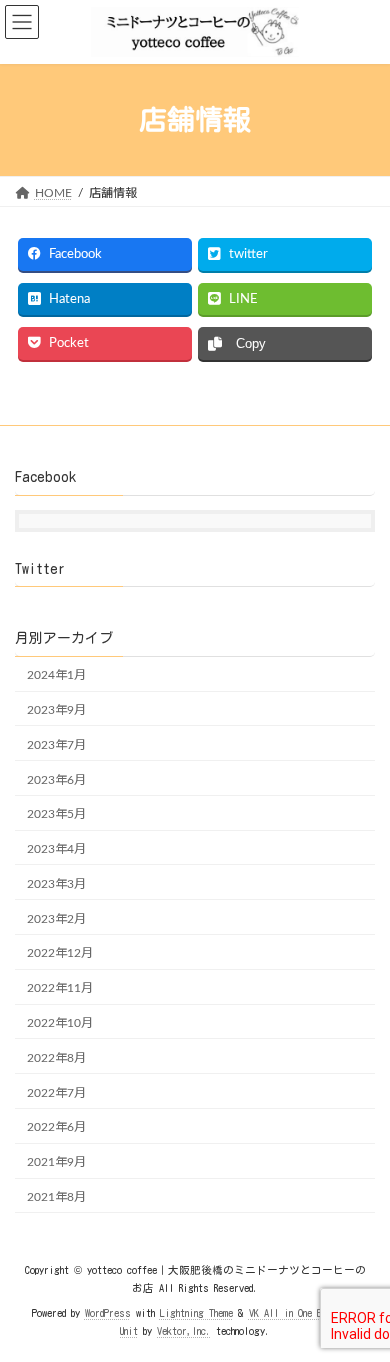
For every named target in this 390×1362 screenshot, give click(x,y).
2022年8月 (56, 1058)
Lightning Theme (196, 1313)
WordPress (108, 1313)
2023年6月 (56, 780)
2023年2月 (56, 919)
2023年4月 (56, 849)
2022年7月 (56, 1093)
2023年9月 (56, 710)
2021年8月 (56, 1197)
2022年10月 (60, 1023)
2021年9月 (56, 1162)
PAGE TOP (359, 1299)
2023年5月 (56, 814)
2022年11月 (60, 988)
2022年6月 (56, 1128)
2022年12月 (60, 954)
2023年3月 (56, 884)
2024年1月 (56, 675)
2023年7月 (56, 745)
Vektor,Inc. (184, 1331)
